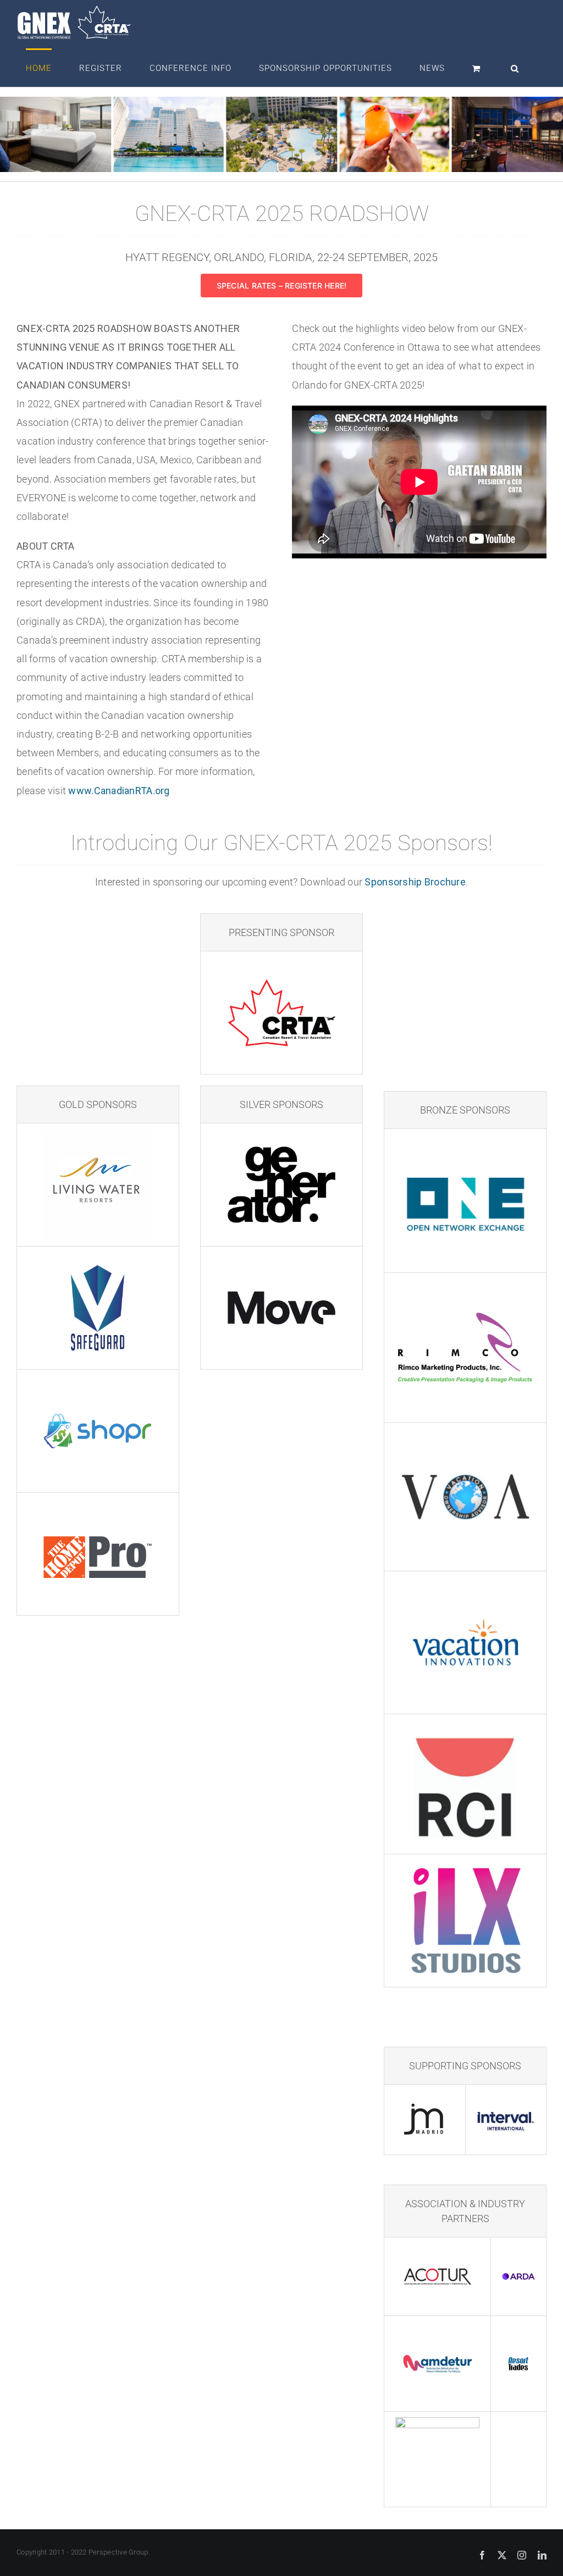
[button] (515, 68)
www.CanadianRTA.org (119, 791)
